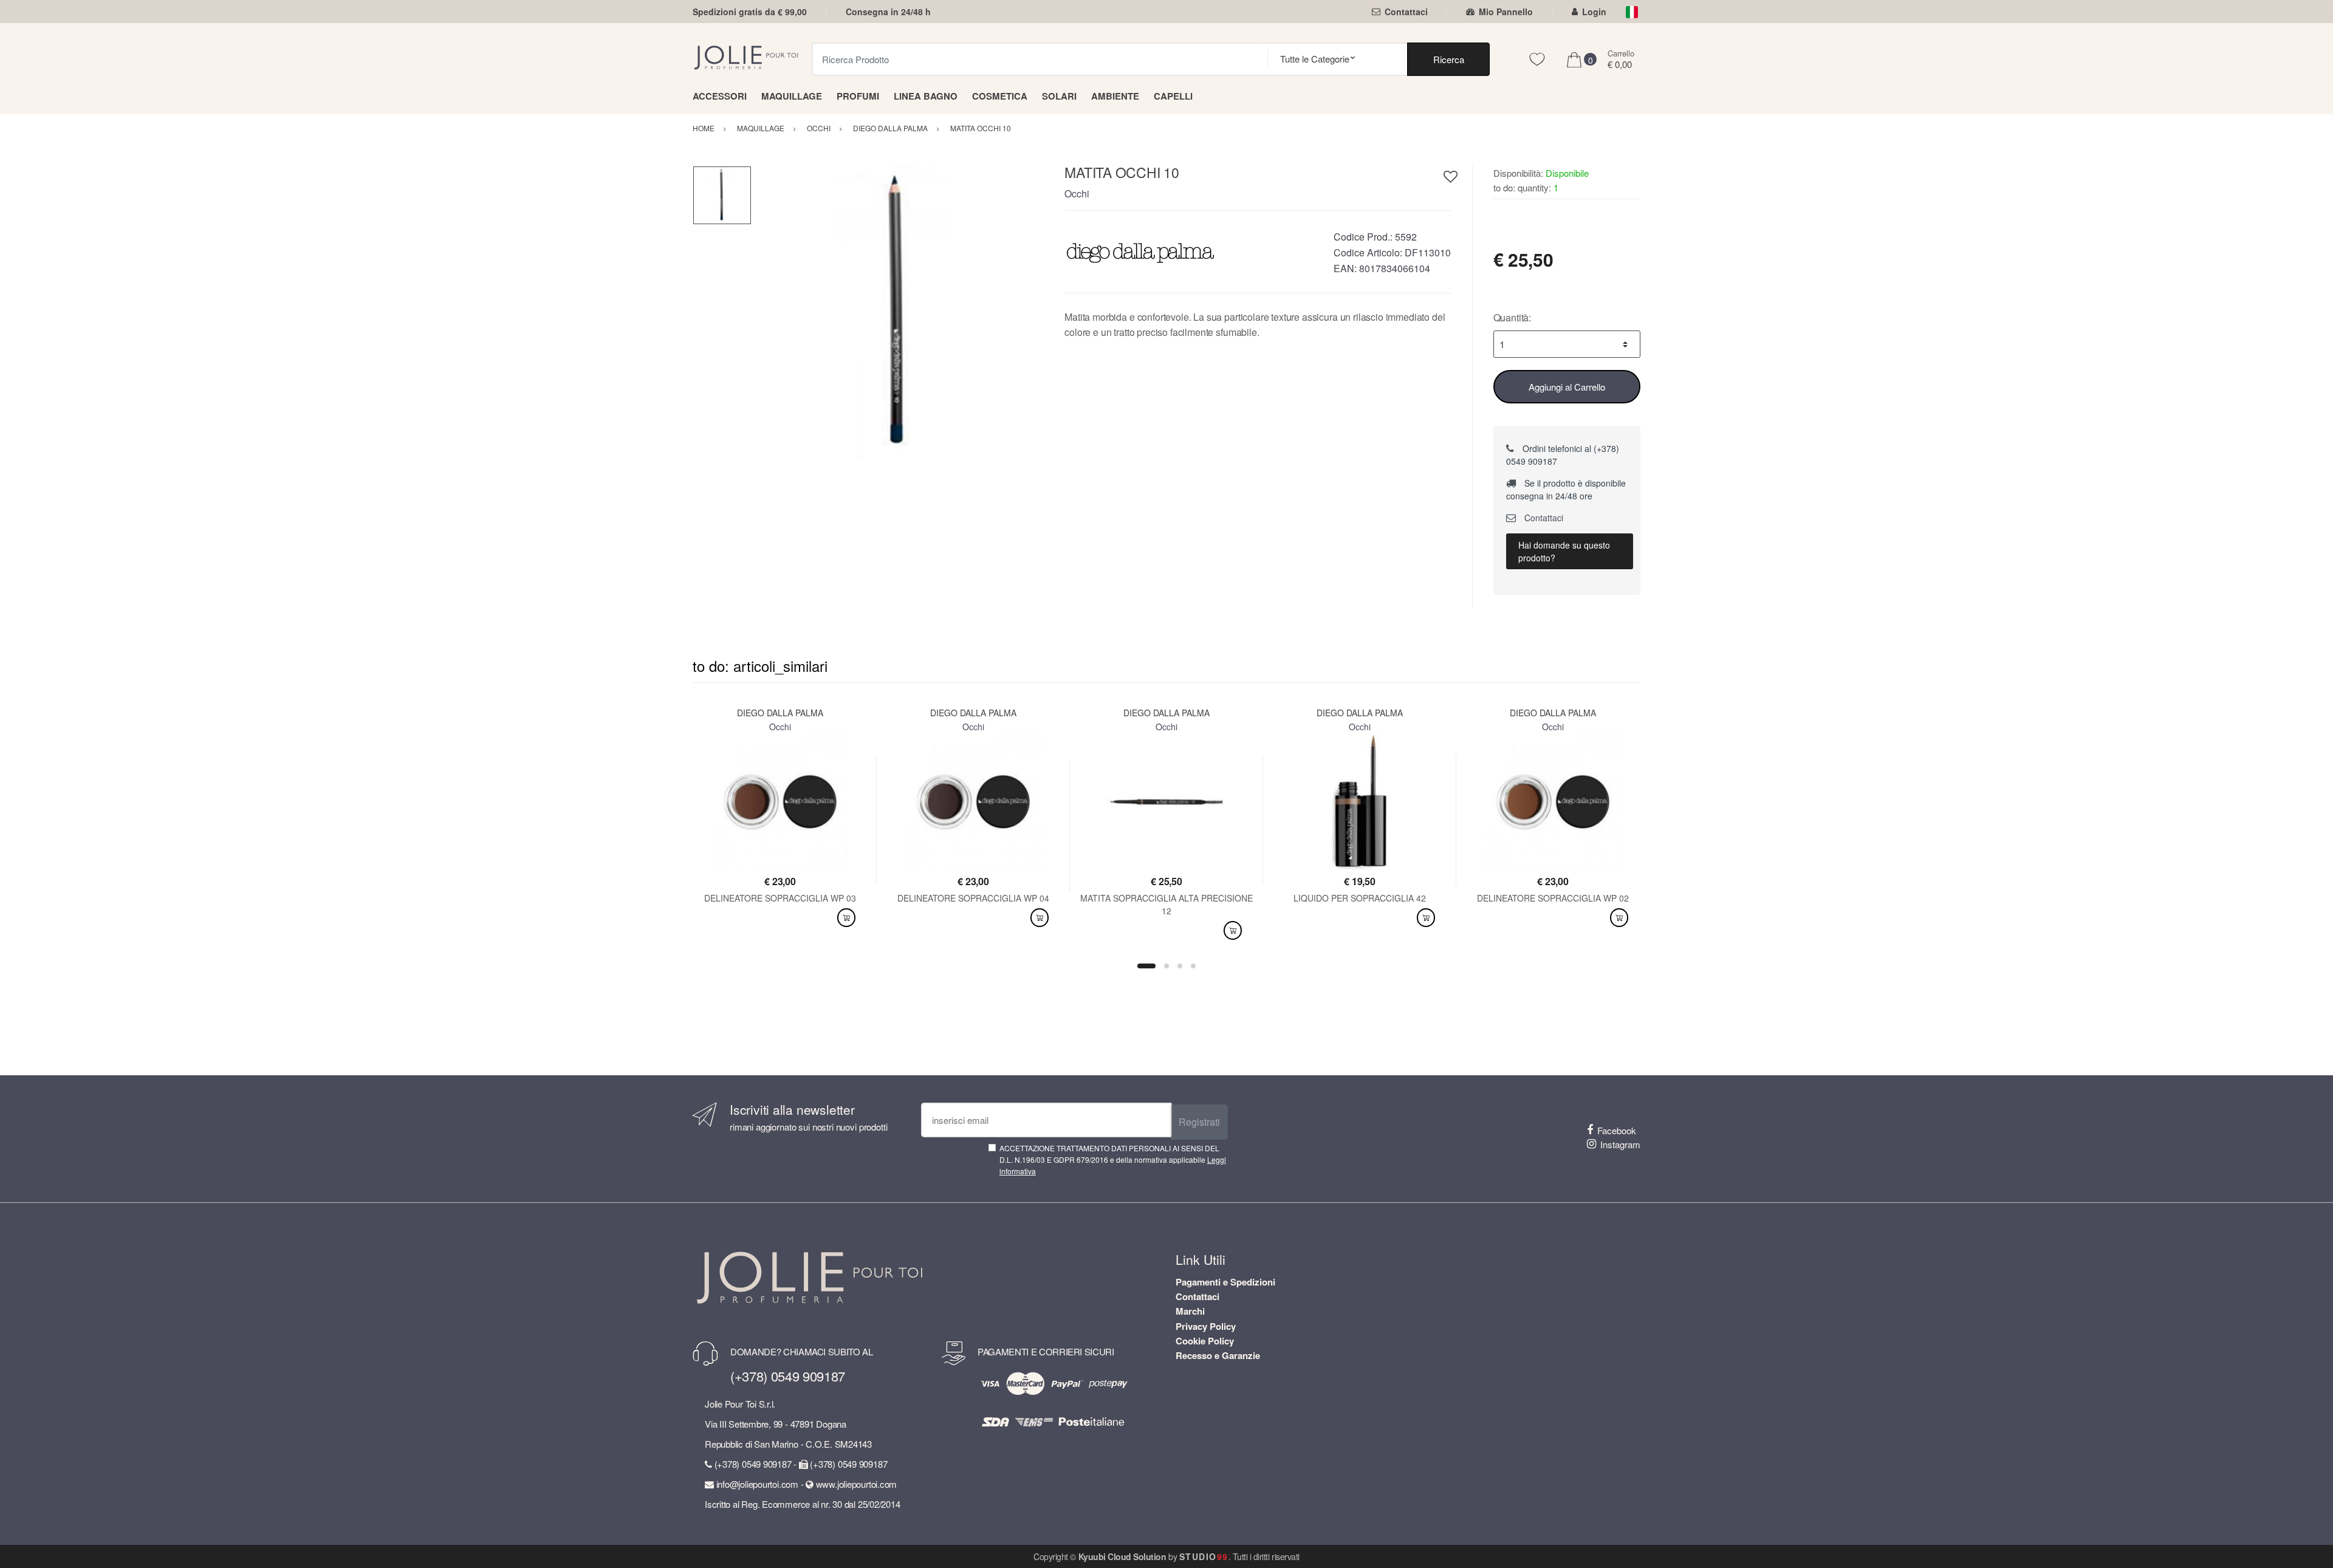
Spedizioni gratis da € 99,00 (750, 12)
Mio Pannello (1506, 12)
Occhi (1077, 193)
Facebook (1617, 1130)
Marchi (1190, 1311)
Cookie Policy (1205, 1341)
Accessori (720, 96)
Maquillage (792, 96)
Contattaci (1406, 12)
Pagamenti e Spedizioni (1225, 1282)
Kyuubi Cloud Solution (1122, 1556)
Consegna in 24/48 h (888, 12)
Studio (1204, 1556)
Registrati (1199, 1122)
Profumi (858, 96)
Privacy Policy (1206, 1326)
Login (1594, 12)
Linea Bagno (926, 96)
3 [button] (1180, 966)
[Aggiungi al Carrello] (846, 918)
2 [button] (1166, 966)
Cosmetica (1000, 96)
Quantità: (1513, 317)
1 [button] (1146, 966)
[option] (899, 313)
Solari (1059, 96)
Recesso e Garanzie (1218, 1355)
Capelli (1173, 96)
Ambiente (1115, 96)
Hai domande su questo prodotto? (1564, 551)
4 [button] (1193, 966)
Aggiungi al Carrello (1567, 387)
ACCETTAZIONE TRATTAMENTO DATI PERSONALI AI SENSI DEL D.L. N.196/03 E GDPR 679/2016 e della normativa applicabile (1113, 1160)
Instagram (1620, 1144)
